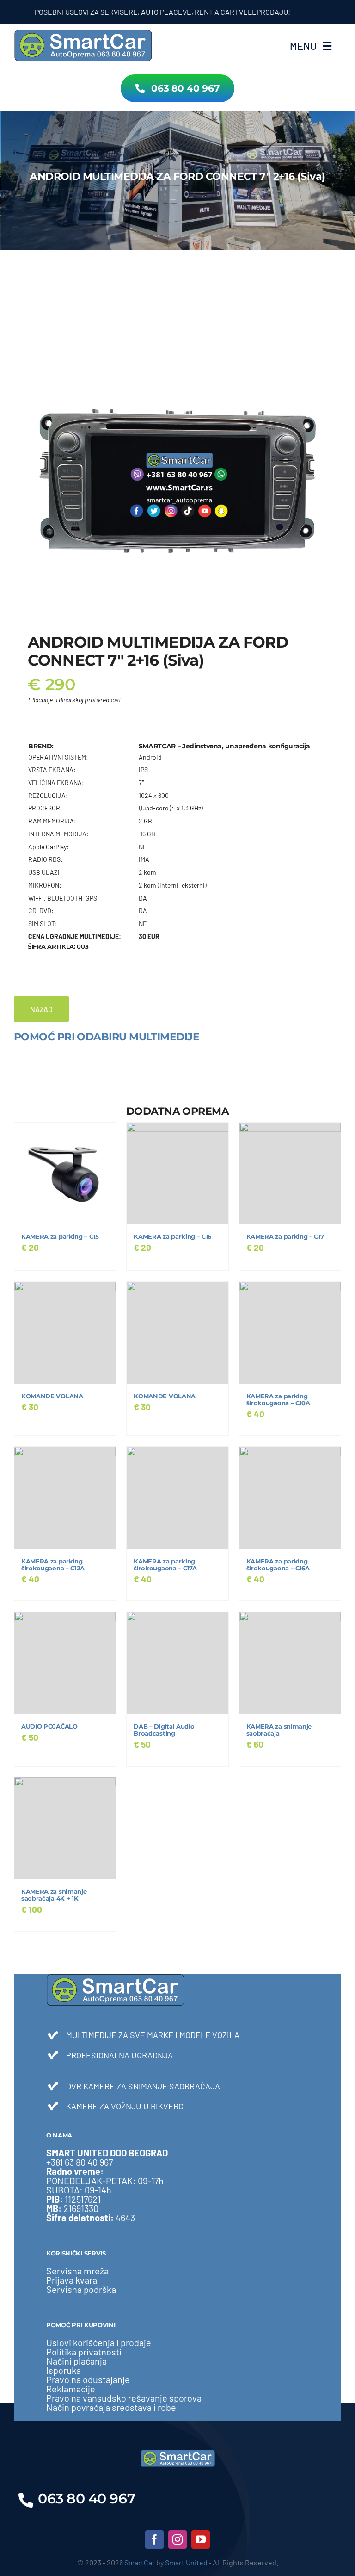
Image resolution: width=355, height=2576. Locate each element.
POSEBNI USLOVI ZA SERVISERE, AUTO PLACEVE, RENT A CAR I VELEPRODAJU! (129, 12)
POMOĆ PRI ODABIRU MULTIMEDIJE (107, 1037)
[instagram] (177, 2539)
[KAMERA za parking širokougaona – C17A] (177, 1498)
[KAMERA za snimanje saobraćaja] (290, 1663)
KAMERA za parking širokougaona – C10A (278, 1400)
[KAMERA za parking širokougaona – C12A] (65, 1498)
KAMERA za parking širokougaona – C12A (53, 1565)
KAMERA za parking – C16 (172, 1237)
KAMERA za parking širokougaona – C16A (278, 1565)
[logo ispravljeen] (83, 32)
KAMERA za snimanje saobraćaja (279, 1730)
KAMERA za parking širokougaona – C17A (165, 1565)
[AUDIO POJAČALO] (65, 1663)
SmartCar (140, 2562)
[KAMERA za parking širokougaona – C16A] (290, 1498)
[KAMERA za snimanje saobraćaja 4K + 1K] (65, 1828)
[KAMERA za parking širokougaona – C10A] (290, 1332)
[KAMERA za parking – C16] (177, 1173)
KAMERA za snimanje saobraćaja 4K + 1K (54, 1895)
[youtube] (201, 2539)
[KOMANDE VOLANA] (65, 1332)
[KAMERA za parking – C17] (290, 1173)
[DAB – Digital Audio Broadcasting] (177, 1663)
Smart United (186, 2562)
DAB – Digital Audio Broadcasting (164, 1730)
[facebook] (154, 2539)
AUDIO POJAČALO (49, 1727)
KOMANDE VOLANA (52, 1396)
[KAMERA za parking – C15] (65, 1173)
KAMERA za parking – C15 (60, 1237)
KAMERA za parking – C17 (285, 1237)
